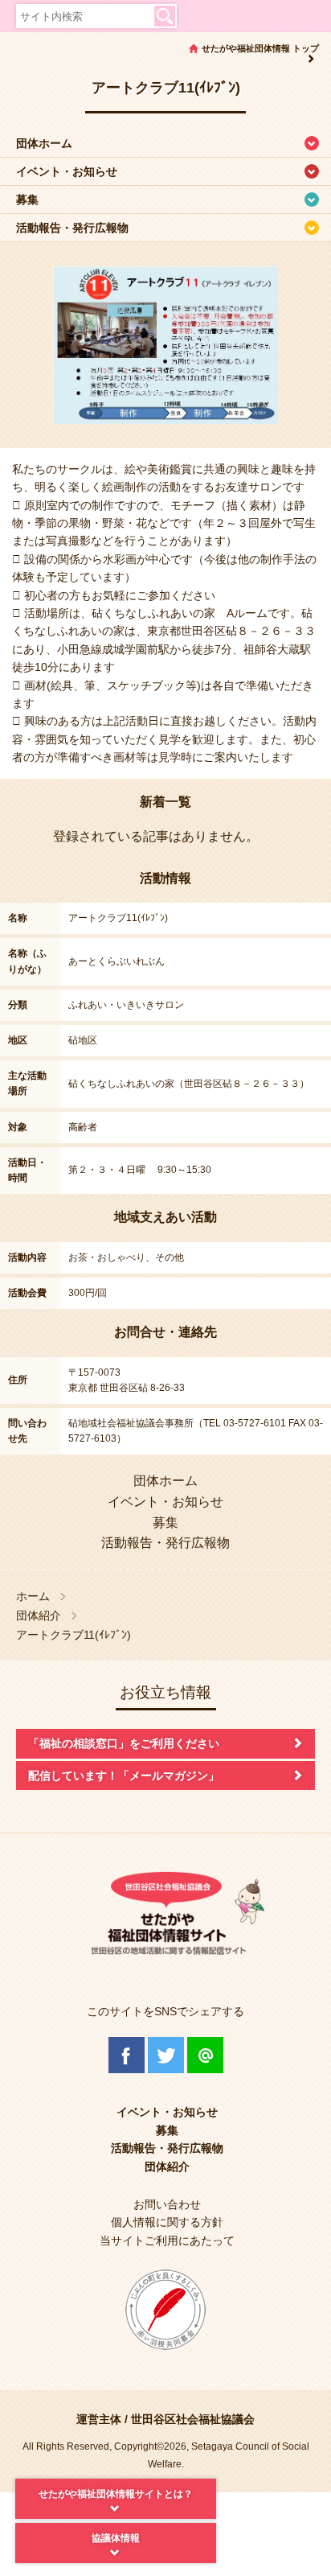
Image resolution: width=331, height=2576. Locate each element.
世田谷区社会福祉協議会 (193, 2419)
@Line (205, 2055)
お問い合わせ (167, 2204)
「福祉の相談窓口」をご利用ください (124, 1743)
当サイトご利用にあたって (167, 2241)
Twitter (166, 2055)
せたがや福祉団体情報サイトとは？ (116, 2494)
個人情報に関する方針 (167, 2222)
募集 (27, 200)
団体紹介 (39, 1616)
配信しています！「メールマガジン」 (124, 1776)
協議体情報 (116, 2538)
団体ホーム (44, 143)
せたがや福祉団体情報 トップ (260, 48)
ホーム (33, 1597)
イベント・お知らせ (67, 171)
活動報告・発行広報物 (72, 228)
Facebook (127, 2055)
